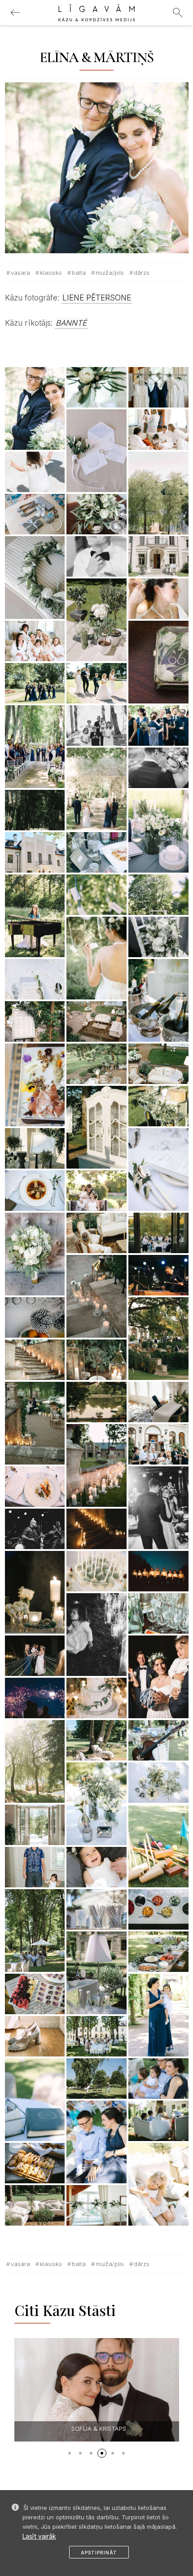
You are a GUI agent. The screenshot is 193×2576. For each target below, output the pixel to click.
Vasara (20, 273)
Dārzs (142, 273)
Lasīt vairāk (39, 2536)
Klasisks (51, 273)
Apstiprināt (99, 2553)
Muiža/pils (110, 273)
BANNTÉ (71, 323)
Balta (79, 273)
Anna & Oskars (91, 2428)
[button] (70, 2453)
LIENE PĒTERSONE (97, 298)
